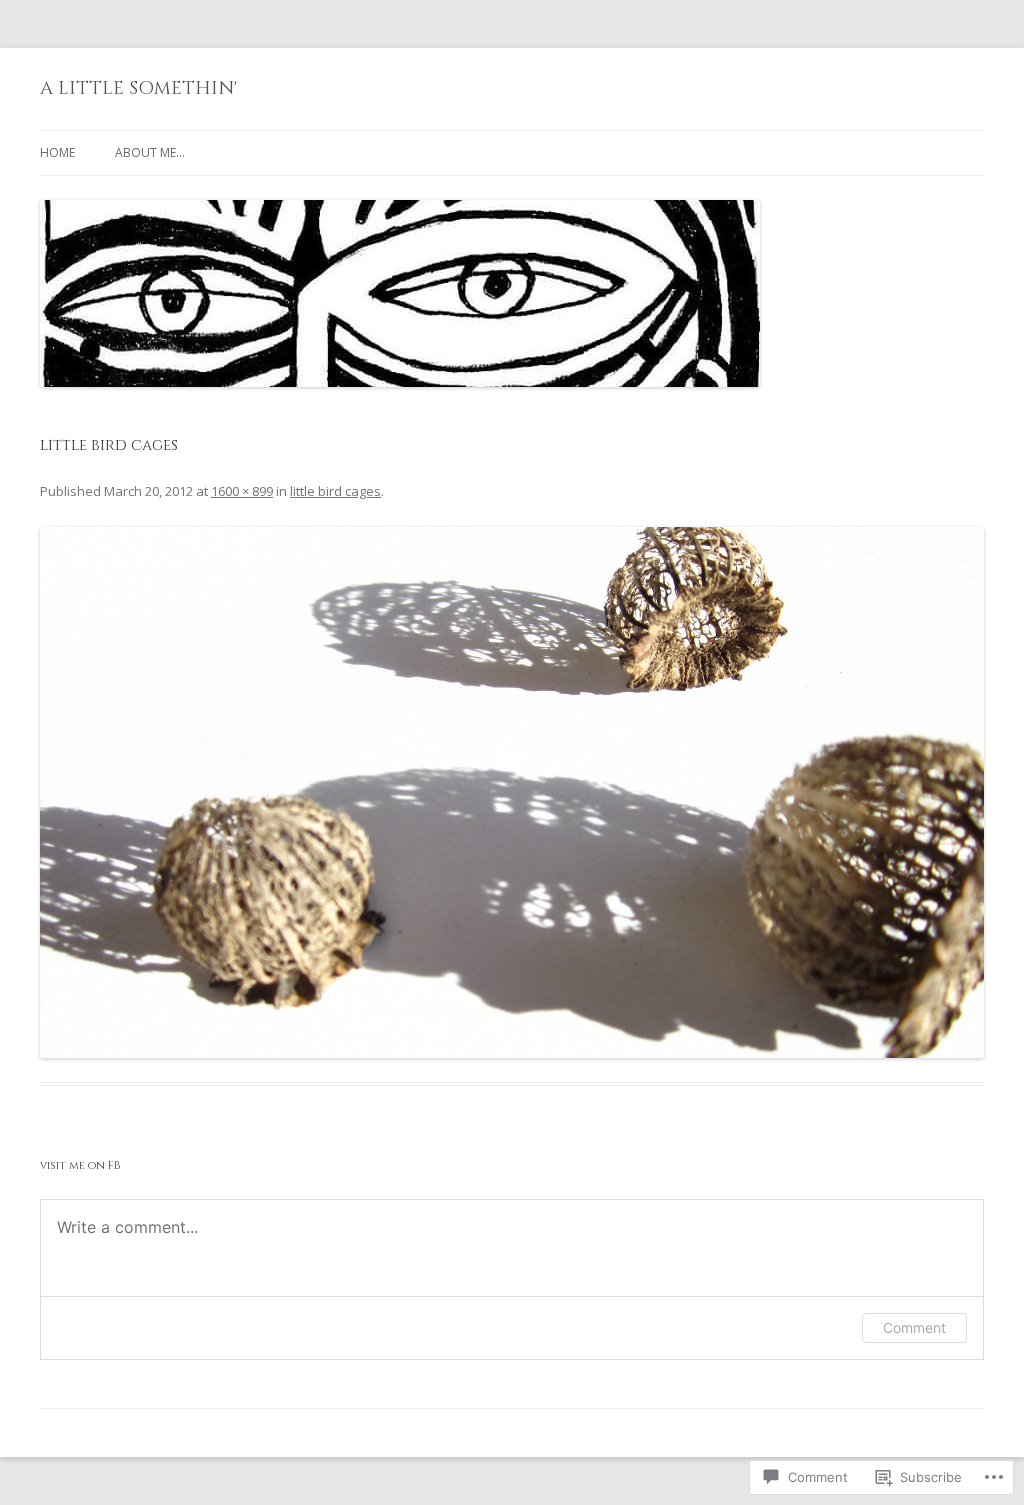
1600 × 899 (242, 491)
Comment (914, 1327)
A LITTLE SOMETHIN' (138, 88)
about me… (150, 152)
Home (57, 152)
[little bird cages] (512, 792)
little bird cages (335, 491)
